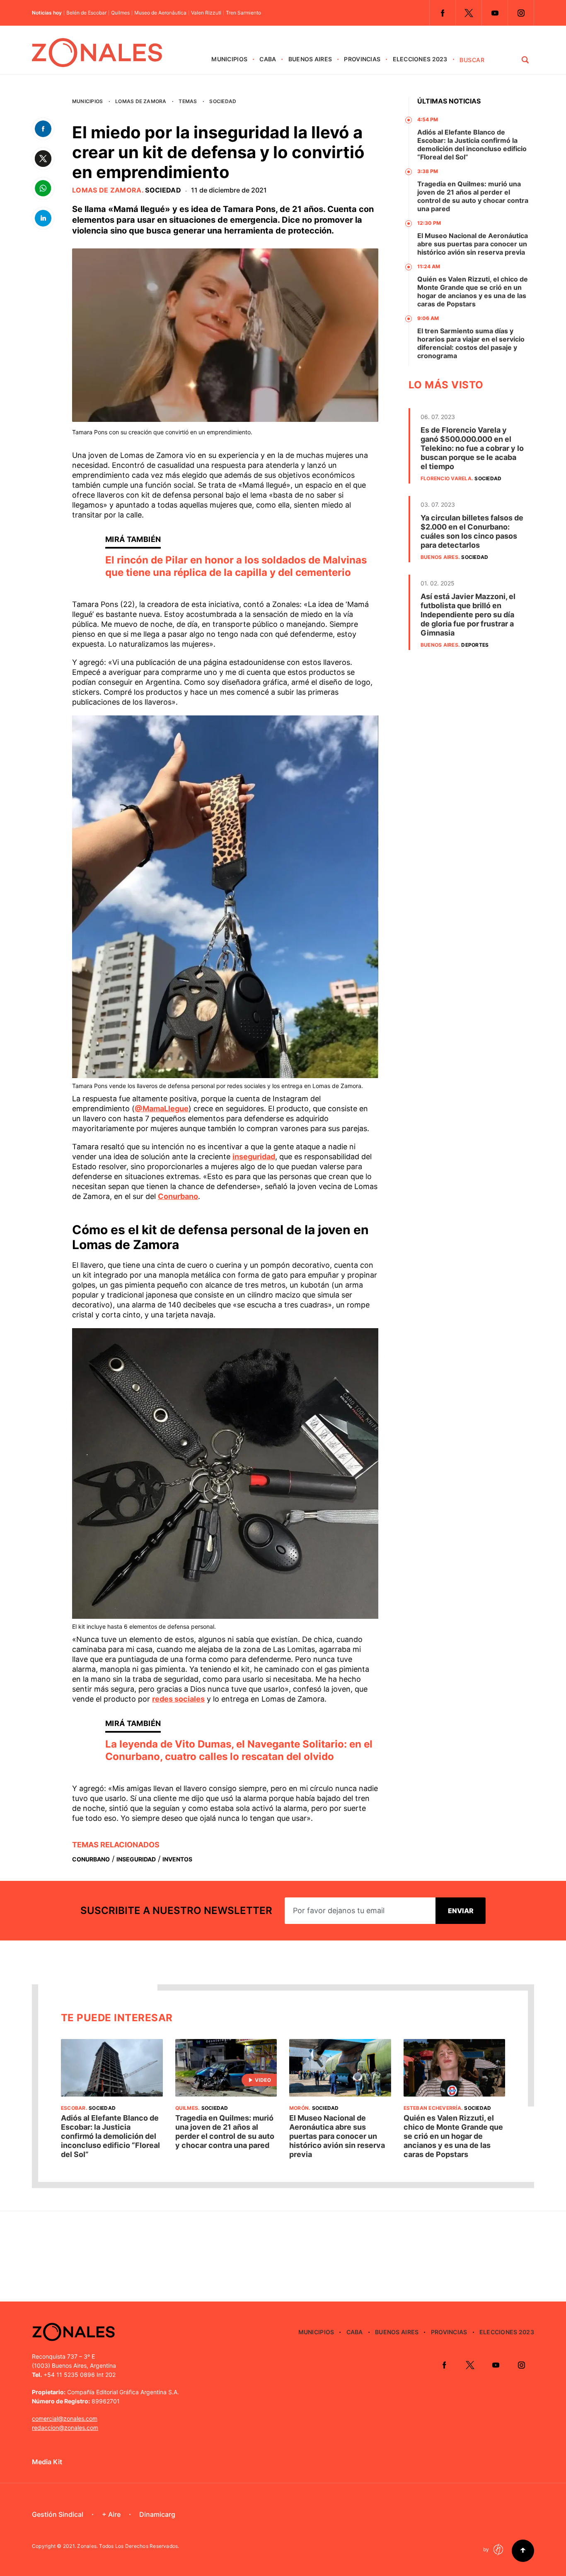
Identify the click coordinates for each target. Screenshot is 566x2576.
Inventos (177, 1859)
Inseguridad (136, 1859)
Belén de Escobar (86, 13)
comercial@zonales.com (65, 2418)
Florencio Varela (446, 478)
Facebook (443, 13)
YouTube (495, 13)
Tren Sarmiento (243, 13)
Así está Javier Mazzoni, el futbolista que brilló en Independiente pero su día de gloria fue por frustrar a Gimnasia (468, 615)
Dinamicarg (157, 2514)
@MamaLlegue (162, 1109)
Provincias (362, 59)
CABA (268, 59)
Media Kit (47, 2462)
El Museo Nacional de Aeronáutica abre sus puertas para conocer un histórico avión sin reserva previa (473, 244)
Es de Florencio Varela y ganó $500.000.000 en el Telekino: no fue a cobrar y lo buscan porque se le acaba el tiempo (472, 448)
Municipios (229, 59)
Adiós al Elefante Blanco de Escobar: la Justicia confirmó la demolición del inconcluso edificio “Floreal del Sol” (472, 144)
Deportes (475, 645)
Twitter (469, 13)
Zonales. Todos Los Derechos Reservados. (128, 2546)
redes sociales (178, 1699)
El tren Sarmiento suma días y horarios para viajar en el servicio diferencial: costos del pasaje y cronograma (471, 343)
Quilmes (120, 13)
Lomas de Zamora (141, 101)
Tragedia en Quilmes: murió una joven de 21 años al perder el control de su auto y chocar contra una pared (473, 196)
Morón (299, 2108)
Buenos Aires (310, 59)
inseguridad (254, 1157)
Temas (188, 101)
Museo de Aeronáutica (160, 13)
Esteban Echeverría (432, 2108)
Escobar (73, 2108)
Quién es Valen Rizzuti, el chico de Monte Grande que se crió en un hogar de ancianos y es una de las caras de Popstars (473, 291)
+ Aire (111, 2514)
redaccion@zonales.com (65, 2428)
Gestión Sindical (58, 2514)
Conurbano (178, 1196)
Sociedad (223, 101)
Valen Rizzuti (206, 13)
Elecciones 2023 (420, 59)
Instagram (521, 13)
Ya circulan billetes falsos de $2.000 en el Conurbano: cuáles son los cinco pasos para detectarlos (472, 531)
